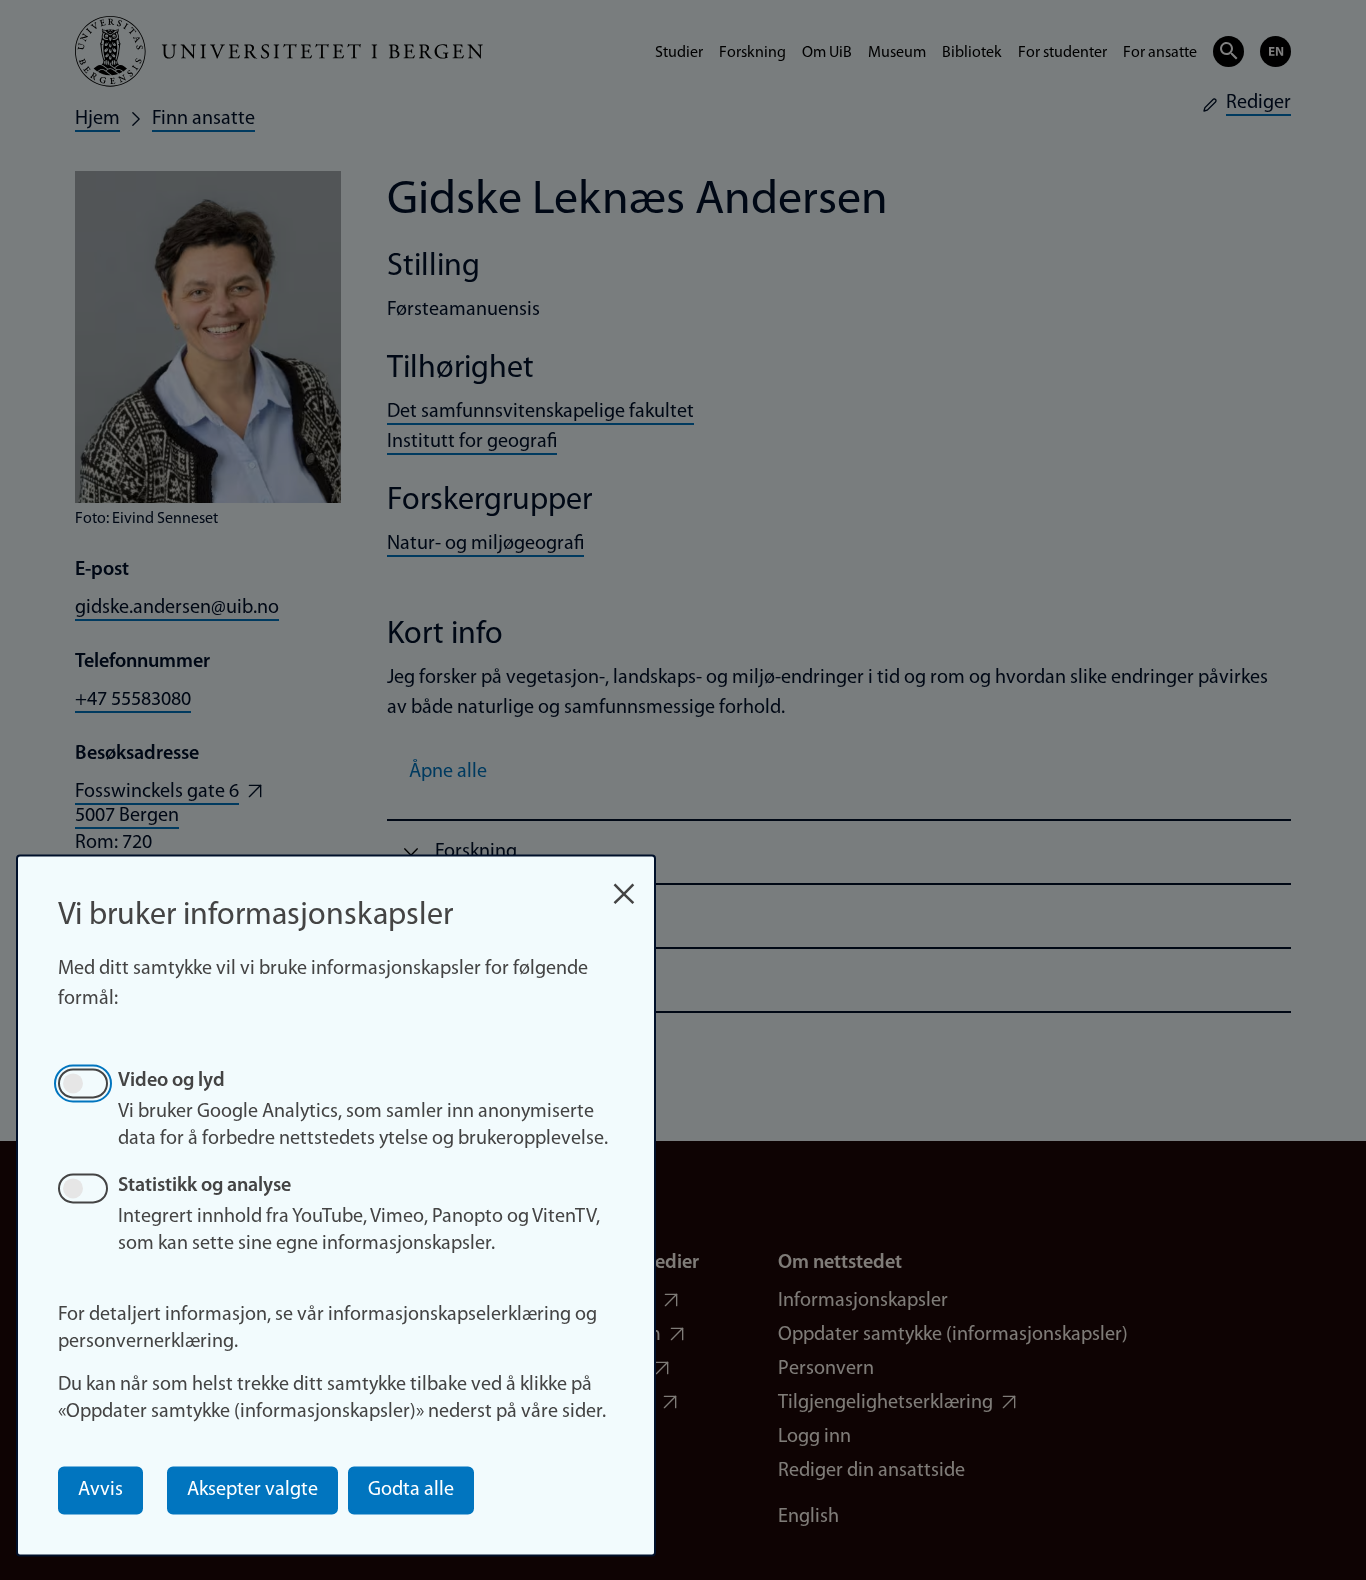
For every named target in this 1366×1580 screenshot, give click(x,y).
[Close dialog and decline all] (624, 883)
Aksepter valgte (252, 1490)
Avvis (100, 1490)
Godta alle (411, 1490)
